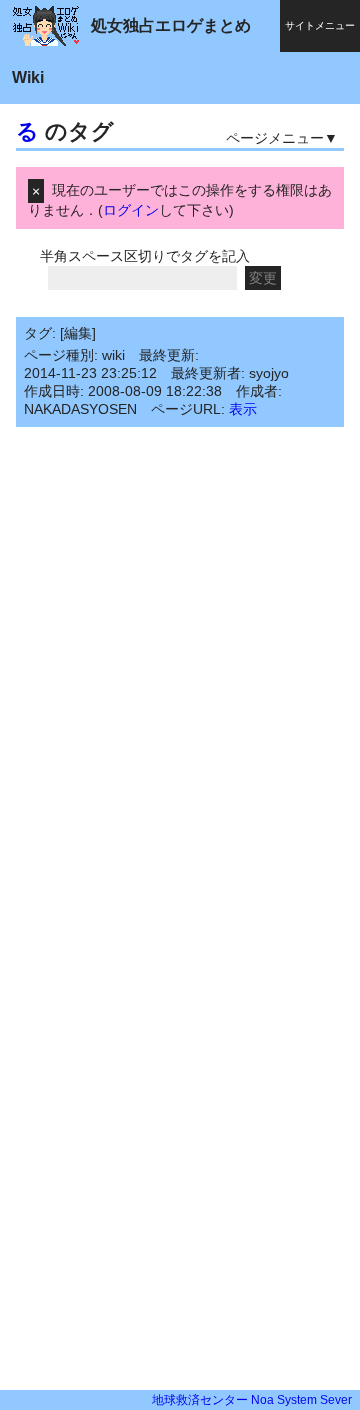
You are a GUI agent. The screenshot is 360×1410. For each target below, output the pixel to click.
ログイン (131, 210)
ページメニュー (275, 138)
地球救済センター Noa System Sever (252, 1400)
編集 (78, 333)
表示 (243, 409)
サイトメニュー (320, 25)
